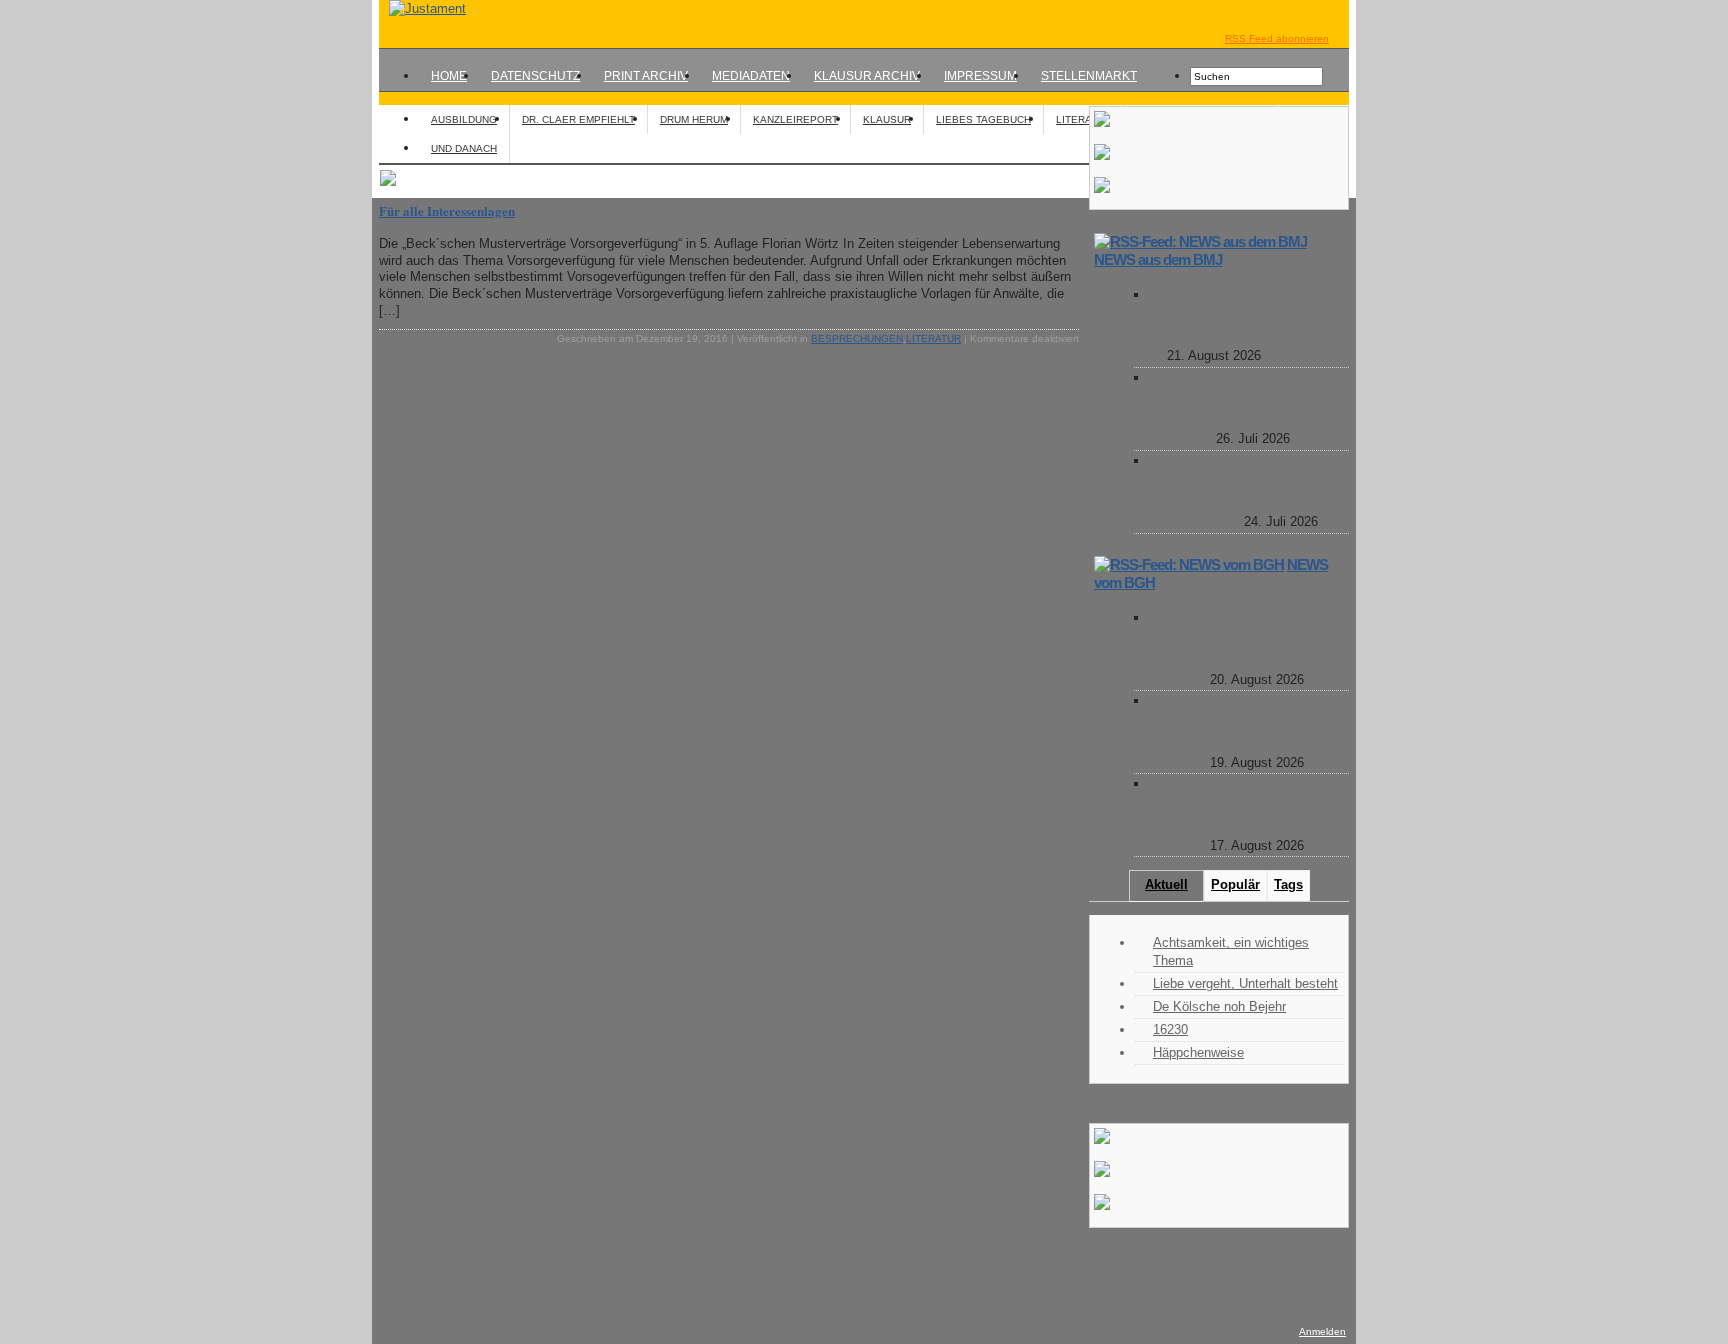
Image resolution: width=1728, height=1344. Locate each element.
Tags (1288, 884)
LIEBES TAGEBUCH (983, 119)
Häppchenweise (1198, 1052)
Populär (1235, 884)
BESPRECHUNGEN (857, 338)
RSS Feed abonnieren (1277, 38)
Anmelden (1322, 1331)
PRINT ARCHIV (646, 76)
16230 (1170, 1029)
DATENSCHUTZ (535, 76)
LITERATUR (1083, 119)
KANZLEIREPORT (795, 119)
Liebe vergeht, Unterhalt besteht (1245, 983)
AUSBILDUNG (464, 119)
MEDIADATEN (751, 76)
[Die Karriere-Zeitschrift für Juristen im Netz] (422, 8)
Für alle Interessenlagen (447, 210)
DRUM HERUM (694, 119)
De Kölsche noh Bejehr (1219, 1006)
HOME (449, 76)
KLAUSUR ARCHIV (867, 76)
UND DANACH (464, 148)
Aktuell (1166, 884)
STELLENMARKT (1089, 76)
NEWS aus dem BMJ (1158, 259)
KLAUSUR (887, 119)
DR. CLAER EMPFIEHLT (578, 119)
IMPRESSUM (980, 76)
